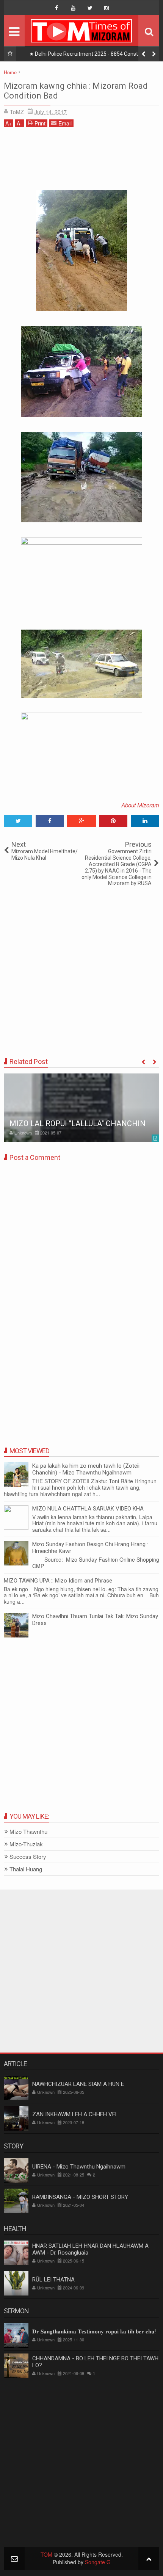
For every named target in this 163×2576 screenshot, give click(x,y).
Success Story (28, 1857)
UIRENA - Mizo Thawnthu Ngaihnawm (79, 2167)
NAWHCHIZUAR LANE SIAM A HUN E (78, 2084)
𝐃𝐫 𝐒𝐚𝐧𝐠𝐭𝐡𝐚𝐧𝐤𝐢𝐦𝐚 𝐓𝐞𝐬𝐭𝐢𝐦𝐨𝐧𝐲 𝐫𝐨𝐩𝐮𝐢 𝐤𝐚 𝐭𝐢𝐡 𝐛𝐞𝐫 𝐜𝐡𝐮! (94, 2332)
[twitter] (90, 8)
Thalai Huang (26, 1869)
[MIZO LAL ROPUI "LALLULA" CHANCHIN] (81, 1108)
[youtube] (73, 8)
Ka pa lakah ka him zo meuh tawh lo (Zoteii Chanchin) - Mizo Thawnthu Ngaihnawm (86, 1469)
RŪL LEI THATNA (53, 2280)
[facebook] (56, 8)
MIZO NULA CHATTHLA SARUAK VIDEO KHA (88, 1509)
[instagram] (107, 8)
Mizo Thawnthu (28, 1832)
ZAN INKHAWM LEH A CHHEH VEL (75, 2114)
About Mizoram (140, 805)
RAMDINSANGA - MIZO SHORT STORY (80, 2197)
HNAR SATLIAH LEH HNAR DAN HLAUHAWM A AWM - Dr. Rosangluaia (90, 2249)
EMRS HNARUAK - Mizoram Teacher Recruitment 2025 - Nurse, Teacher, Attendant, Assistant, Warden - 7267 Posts (94, 55)
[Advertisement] (81, 161)
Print (40, 123)
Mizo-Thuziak (26, 1844)
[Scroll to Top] (149, 2558)
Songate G (98, 2562)
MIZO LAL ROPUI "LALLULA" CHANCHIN (78, 1123)
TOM (46, 2554)
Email (65, 123)
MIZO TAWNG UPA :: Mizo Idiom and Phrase (58, 1581)
